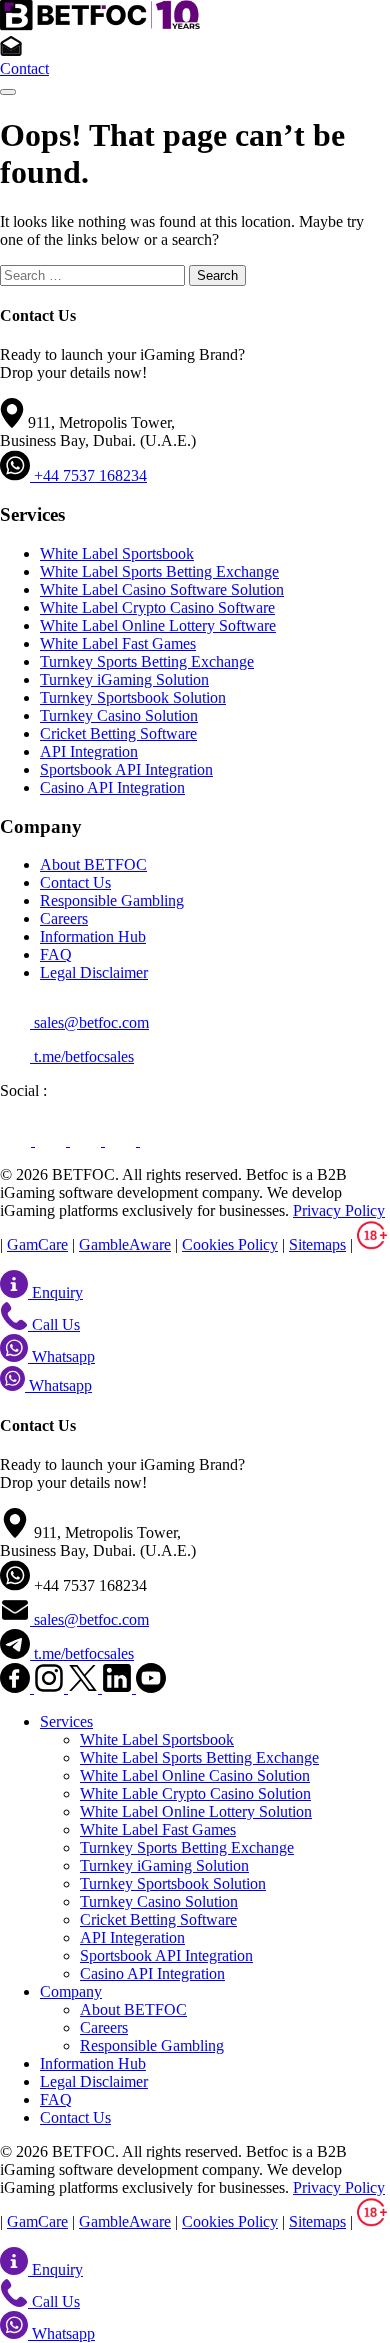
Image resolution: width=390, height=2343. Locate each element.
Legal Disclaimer (94, 972)
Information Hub (93, 936)
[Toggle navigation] (8, 92)
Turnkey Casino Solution (119, 715)
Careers (64, 918)
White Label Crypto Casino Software (157, 607)
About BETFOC (93, 864)
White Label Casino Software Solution (162, 589)
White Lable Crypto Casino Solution (195, 1793)
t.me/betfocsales (82, 1056)
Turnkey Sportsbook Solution (133, 697)
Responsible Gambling (112, 900)
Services (66, 1721)
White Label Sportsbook (117, 553)
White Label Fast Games (118, 643)
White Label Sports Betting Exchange (159, 571)
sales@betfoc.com (89, 1022)
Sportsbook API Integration (126, 769)
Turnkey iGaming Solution (124, 679)
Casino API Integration (112, 787)
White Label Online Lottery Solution (196, 1811)
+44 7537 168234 (88, 475)
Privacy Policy (339, 1210)
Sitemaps (317, 1244)
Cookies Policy (230, 1244)
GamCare (37, 1244)
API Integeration (132, 1937)
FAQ (56, 954)
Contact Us (75, 882)
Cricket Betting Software (118, 733)
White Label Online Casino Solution (195, 1775)
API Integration (89, 751)
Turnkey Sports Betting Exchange (147, 661)
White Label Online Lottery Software (158, 625)
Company (71, 1991)
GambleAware (125, 1244)
